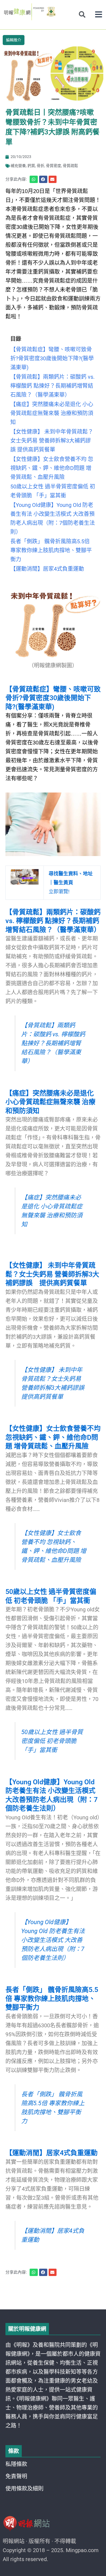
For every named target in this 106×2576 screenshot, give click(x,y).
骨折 (40, 166)
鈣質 (31, 166)
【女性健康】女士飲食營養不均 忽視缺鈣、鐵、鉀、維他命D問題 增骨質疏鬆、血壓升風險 (53, 1437)
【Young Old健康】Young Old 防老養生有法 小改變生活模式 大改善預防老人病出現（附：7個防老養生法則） (53, 1940)
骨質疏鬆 (70, 166)
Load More (53, 2294)
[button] (99, 15)
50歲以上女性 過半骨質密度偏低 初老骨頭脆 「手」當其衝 (52, 1741)
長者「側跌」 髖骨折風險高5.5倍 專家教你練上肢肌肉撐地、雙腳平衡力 (52, 1999)
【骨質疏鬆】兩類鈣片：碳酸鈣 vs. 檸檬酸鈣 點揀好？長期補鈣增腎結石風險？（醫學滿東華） (53, 921)
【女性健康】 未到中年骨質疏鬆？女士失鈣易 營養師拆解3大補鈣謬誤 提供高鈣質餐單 (52, 1274)
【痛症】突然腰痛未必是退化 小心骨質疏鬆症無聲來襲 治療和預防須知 (50, 1102)
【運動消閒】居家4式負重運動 (52, 2153)
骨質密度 (54, 166)
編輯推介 (14, 40)
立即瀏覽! (71, 883)
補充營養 (18, 166)
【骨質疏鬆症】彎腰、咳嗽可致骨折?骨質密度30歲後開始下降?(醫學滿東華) (53, 698)
